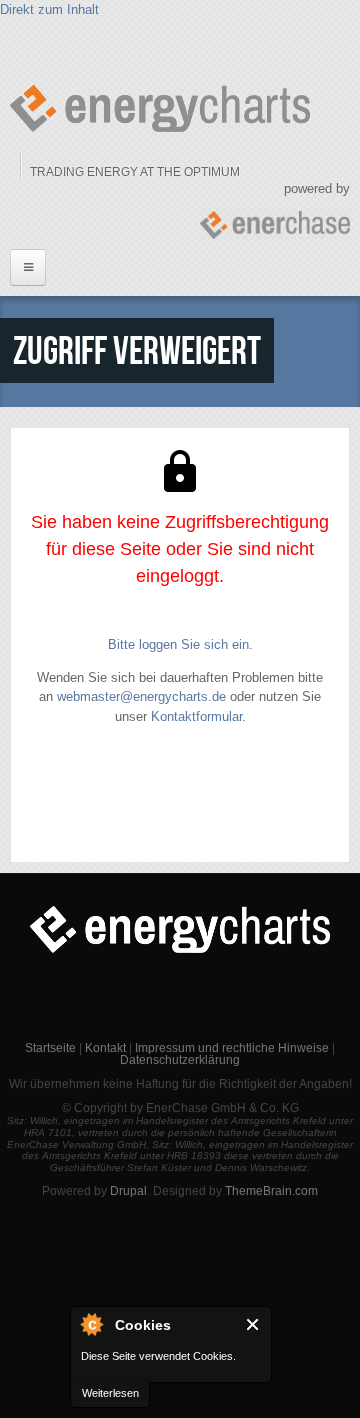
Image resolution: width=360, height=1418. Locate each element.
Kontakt (105, 1048)
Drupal (128, 1191)
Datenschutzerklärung (180, 1060)
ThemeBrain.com (271, 1191)
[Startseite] (160, 108)
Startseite (50, 1048)
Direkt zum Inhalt (49, 9)
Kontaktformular (196, 716)
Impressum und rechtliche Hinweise (232, 1048)
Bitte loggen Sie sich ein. (180, 644)
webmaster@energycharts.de (141, 696)
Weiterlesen (110, 1393)
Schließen (253, 1324)
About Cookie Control (91, 1324)
